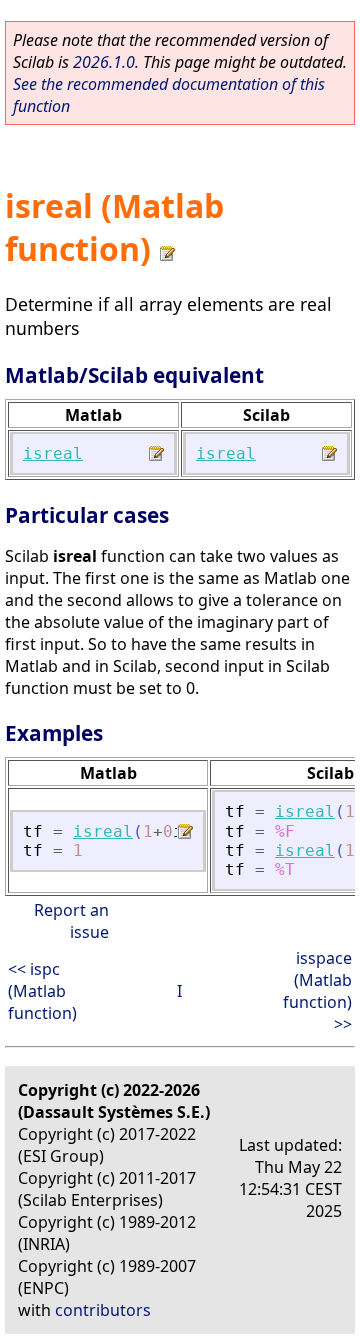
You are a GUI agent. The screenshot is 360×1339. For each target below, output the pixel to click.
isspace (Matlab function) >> (317, 991)
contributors (103, 1310)
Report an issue (71, 921)
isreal (53, 453)
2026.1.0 (104, 62)
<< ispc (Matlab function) (42, 991)
